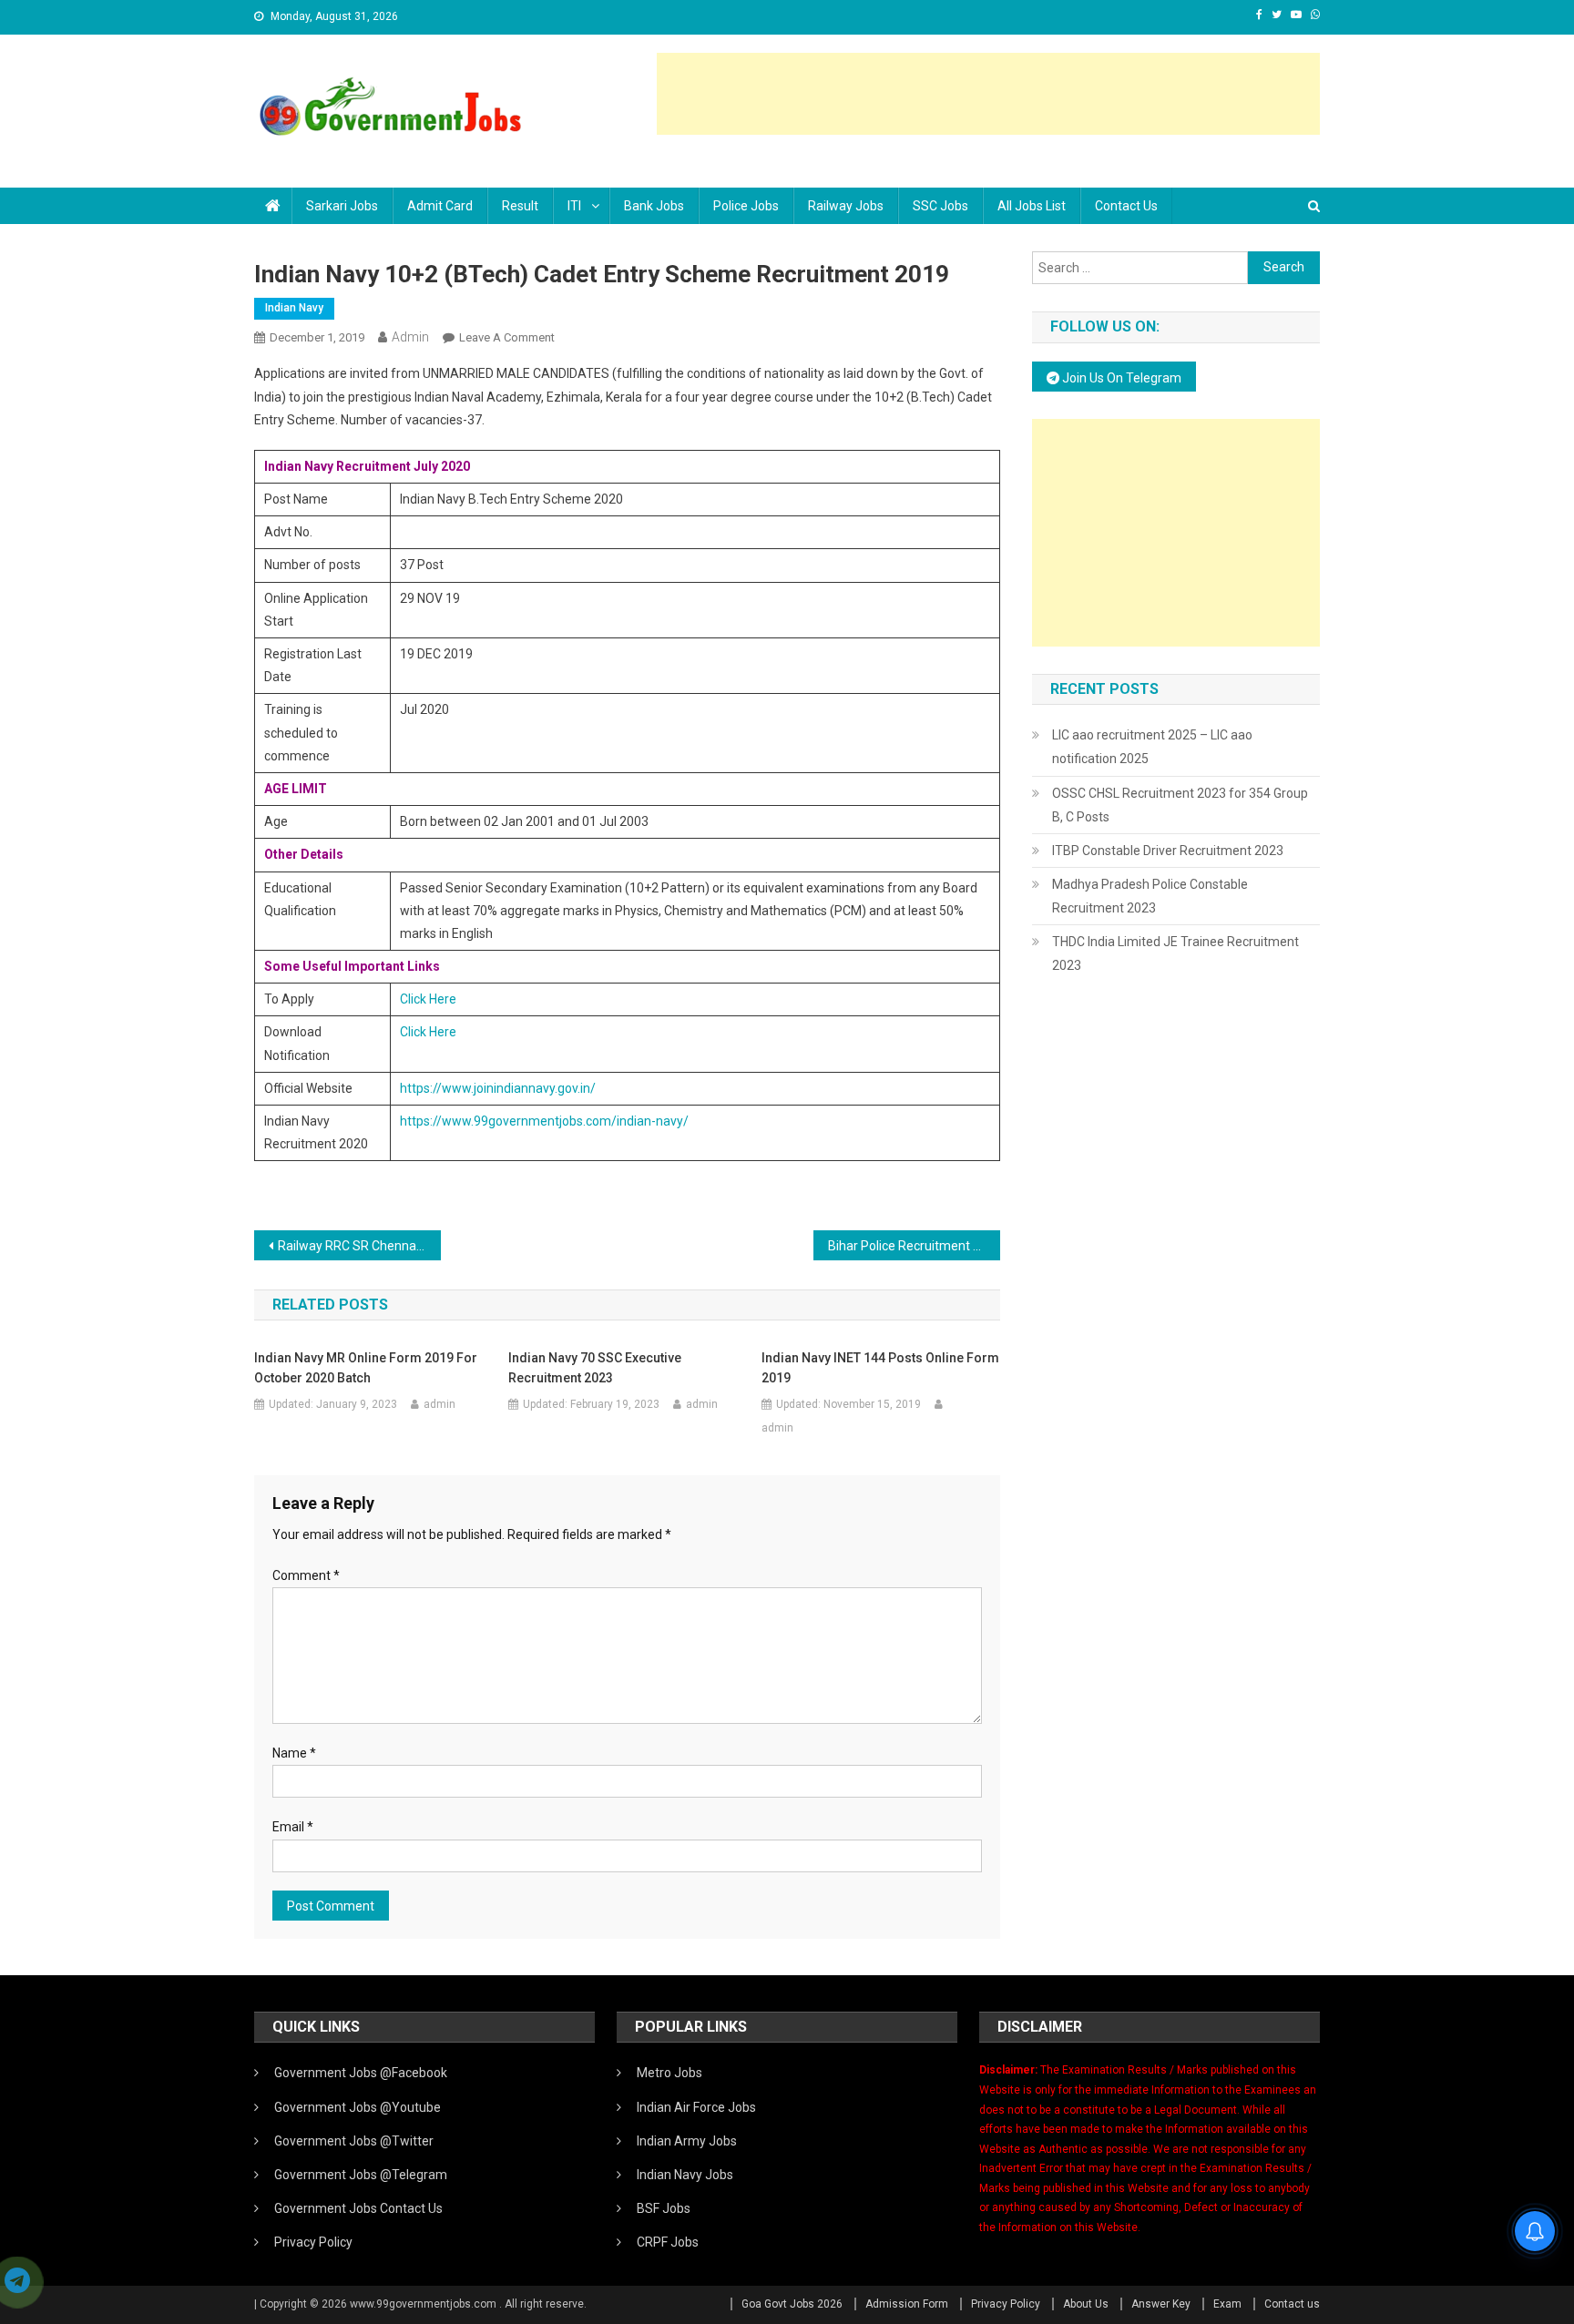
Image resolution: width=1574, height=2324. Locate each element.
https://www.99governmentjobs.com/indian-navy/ (544, 1121)
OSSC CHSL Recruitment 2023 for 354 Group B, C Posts (1180, 805)
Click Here (428, 999)
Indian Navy (294, 308)
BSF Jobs (664, 2208)
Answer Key (1161, 2304)
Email (293, 1827)
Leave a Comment (507, 337)
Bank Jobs (654, 206)
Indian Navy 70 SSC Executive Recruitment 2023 (595, 1368)
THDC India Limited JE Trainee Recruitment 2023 (1175, 953)
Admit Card (440, 206)
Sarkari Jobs (342, 206)
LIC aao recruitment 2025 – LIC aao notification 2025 (1152, 747)
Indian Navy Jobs (685, 2175)
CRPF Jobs (668, 2242)
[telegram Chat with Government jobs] (17, 2282)
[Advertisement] (988, 94)
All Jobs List (1032, 206)
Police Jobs (746, 206)
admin (410, 337)
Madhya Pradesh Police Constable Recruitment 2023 (1150, 896)
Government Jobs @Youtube (358, 2107)
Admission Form (907, 2304)
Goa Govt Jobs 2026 (792, 2304)
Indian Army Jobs (687, 2141)
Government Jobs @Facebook (361, 2073)
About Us (1086, 2304)
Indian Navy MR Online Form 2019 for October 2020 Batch (366, 1368)
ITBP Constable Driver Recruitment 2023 (1168, 851)
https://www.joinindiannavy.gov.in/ (498, 1088)
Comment (306, 1575)
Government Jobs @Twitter (354, 2141)
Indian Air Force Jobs (696, 2107)
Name (294, 1753)
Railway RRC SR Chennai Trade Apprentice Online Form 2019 (359, 1246)
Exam (1227, 2304)
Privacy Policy (313, 2242)
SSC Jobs (940, 206)
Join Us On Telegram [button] (1120, 378)
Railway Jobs (846, 206)
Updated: (333, 1404)
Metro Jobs (669, 2073)
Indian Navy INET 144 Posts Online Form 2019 (880, 1368)
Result (520, 206)
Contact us (1126, 206)
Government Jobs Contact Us (358, 2208)
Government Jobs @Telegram (361, 2175)
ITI (574, 206)
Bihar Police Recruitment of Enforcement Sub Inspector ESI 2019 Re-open (914, 1246)
